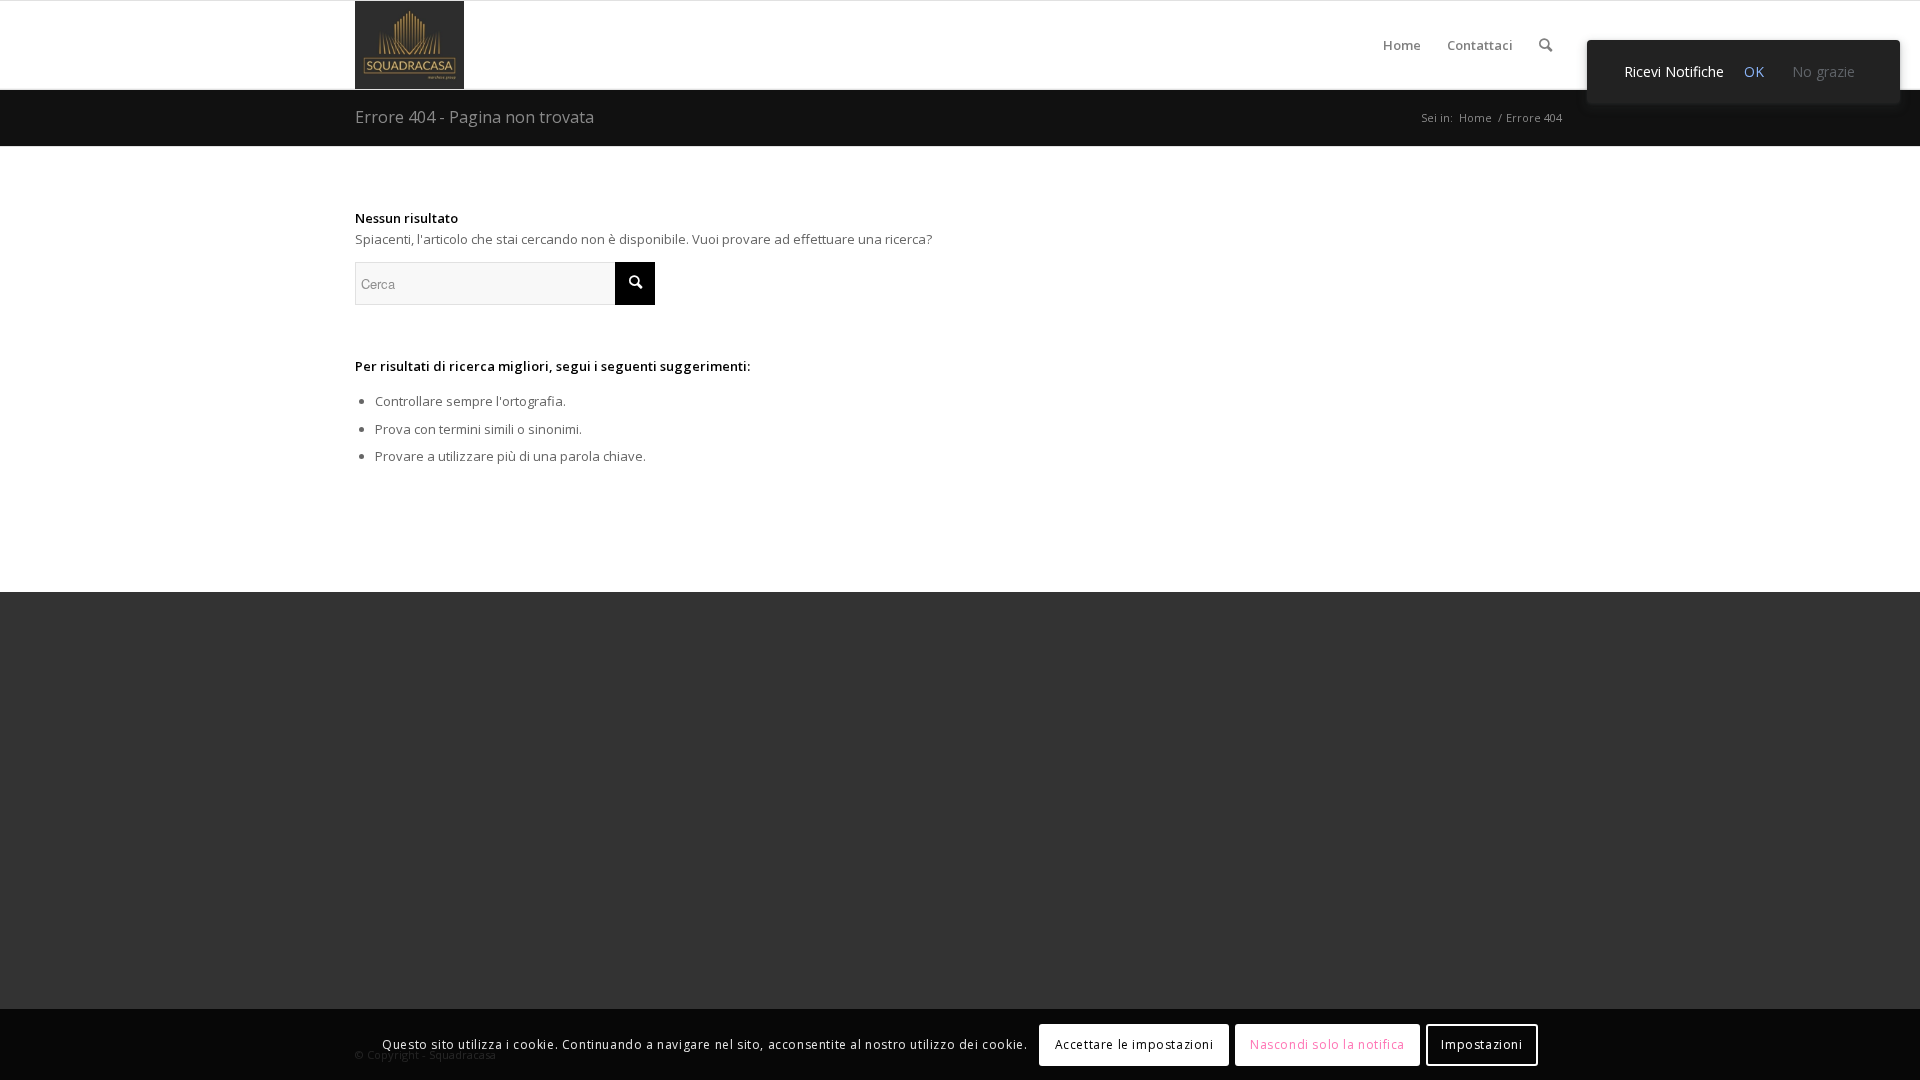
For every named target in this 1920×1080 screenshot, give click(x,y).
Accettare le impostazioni (1134, 1044)
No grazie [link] (1823, 71)
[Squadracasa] (409, 45)
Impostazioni (1481, 1044)
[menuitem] (1402, 45)
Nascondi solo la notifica (1327, 1044)
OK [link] (1754, 71)
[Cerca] (1545, 45)
